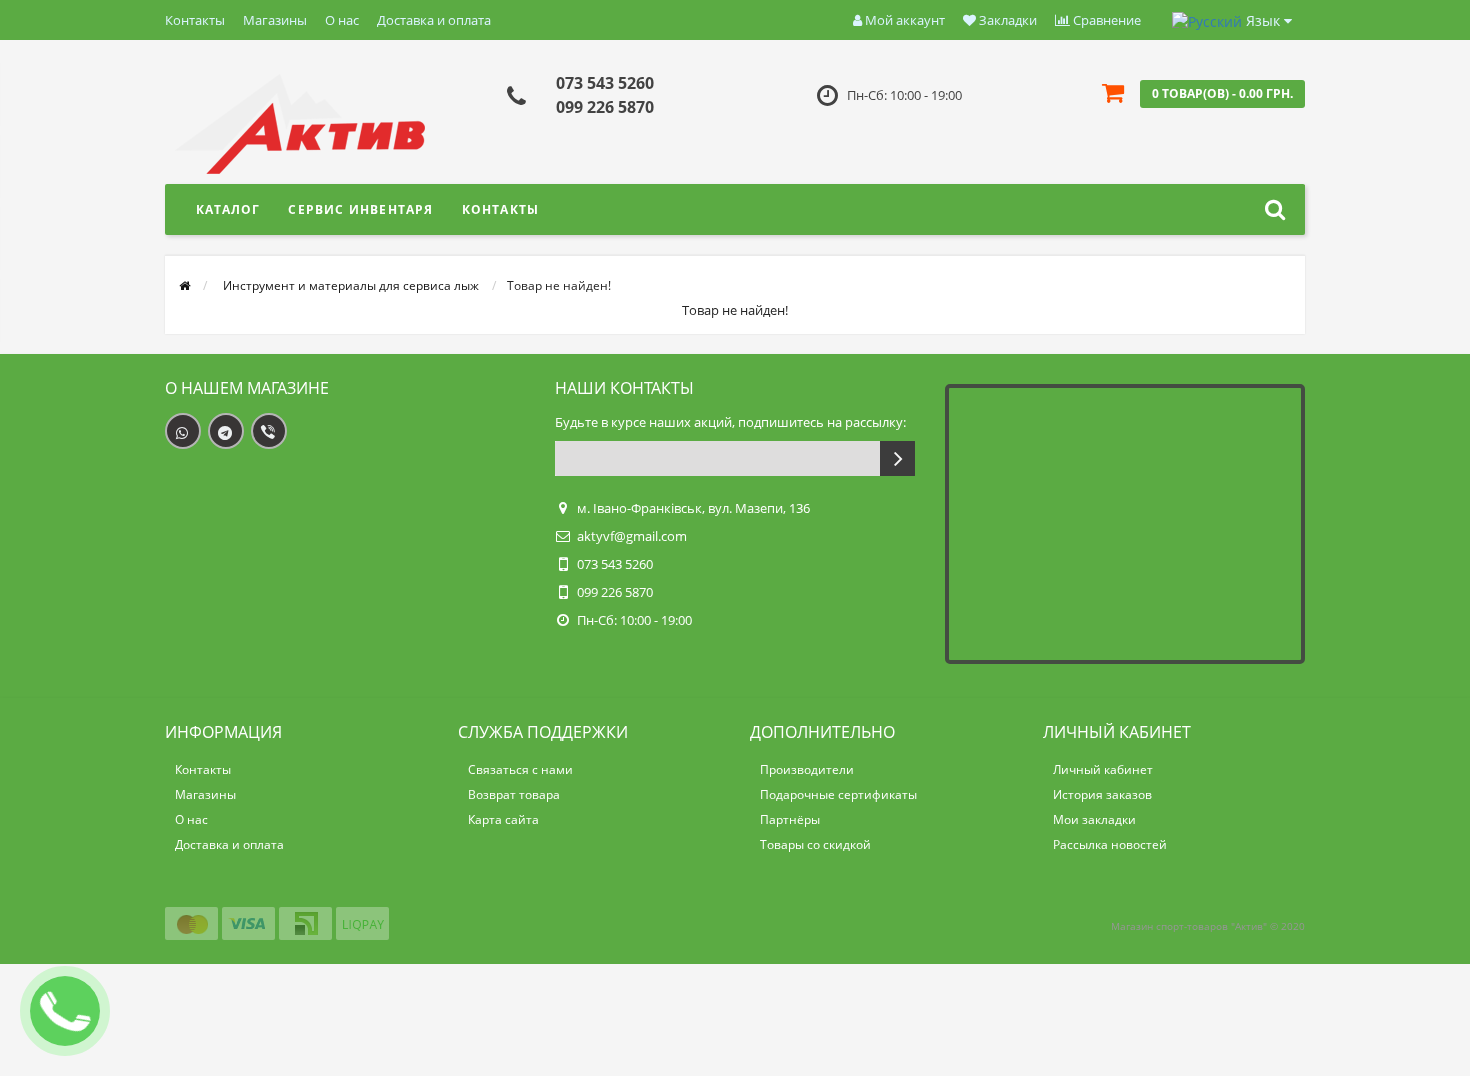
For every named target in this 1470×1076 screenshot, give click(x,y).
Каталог (228, 209)
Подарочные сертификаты (838, 794)
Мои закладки (1094, 819)
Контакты (195, 20)
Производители (807, 769)
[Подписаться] (897, 458)
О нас (342, 20)
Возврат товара (514, 794)
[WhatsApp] (183, 431)
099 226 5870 (605, 107)
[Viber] (269, 431)
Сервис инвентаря (360, 209)
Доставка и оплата (434, 20)
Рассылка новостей (1110, 844)
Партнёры (790, 819)
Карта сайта (503, 819)
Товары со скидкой (815, 844)
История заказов (1102, 794)
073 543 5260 (605, 83)
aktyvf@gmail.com (632, 536)
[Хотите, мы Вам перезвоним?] (65, 1011)
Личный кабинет (1103, 769)
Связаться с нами (520, 769)
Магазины (275, 20)
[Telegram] (226, 431)
